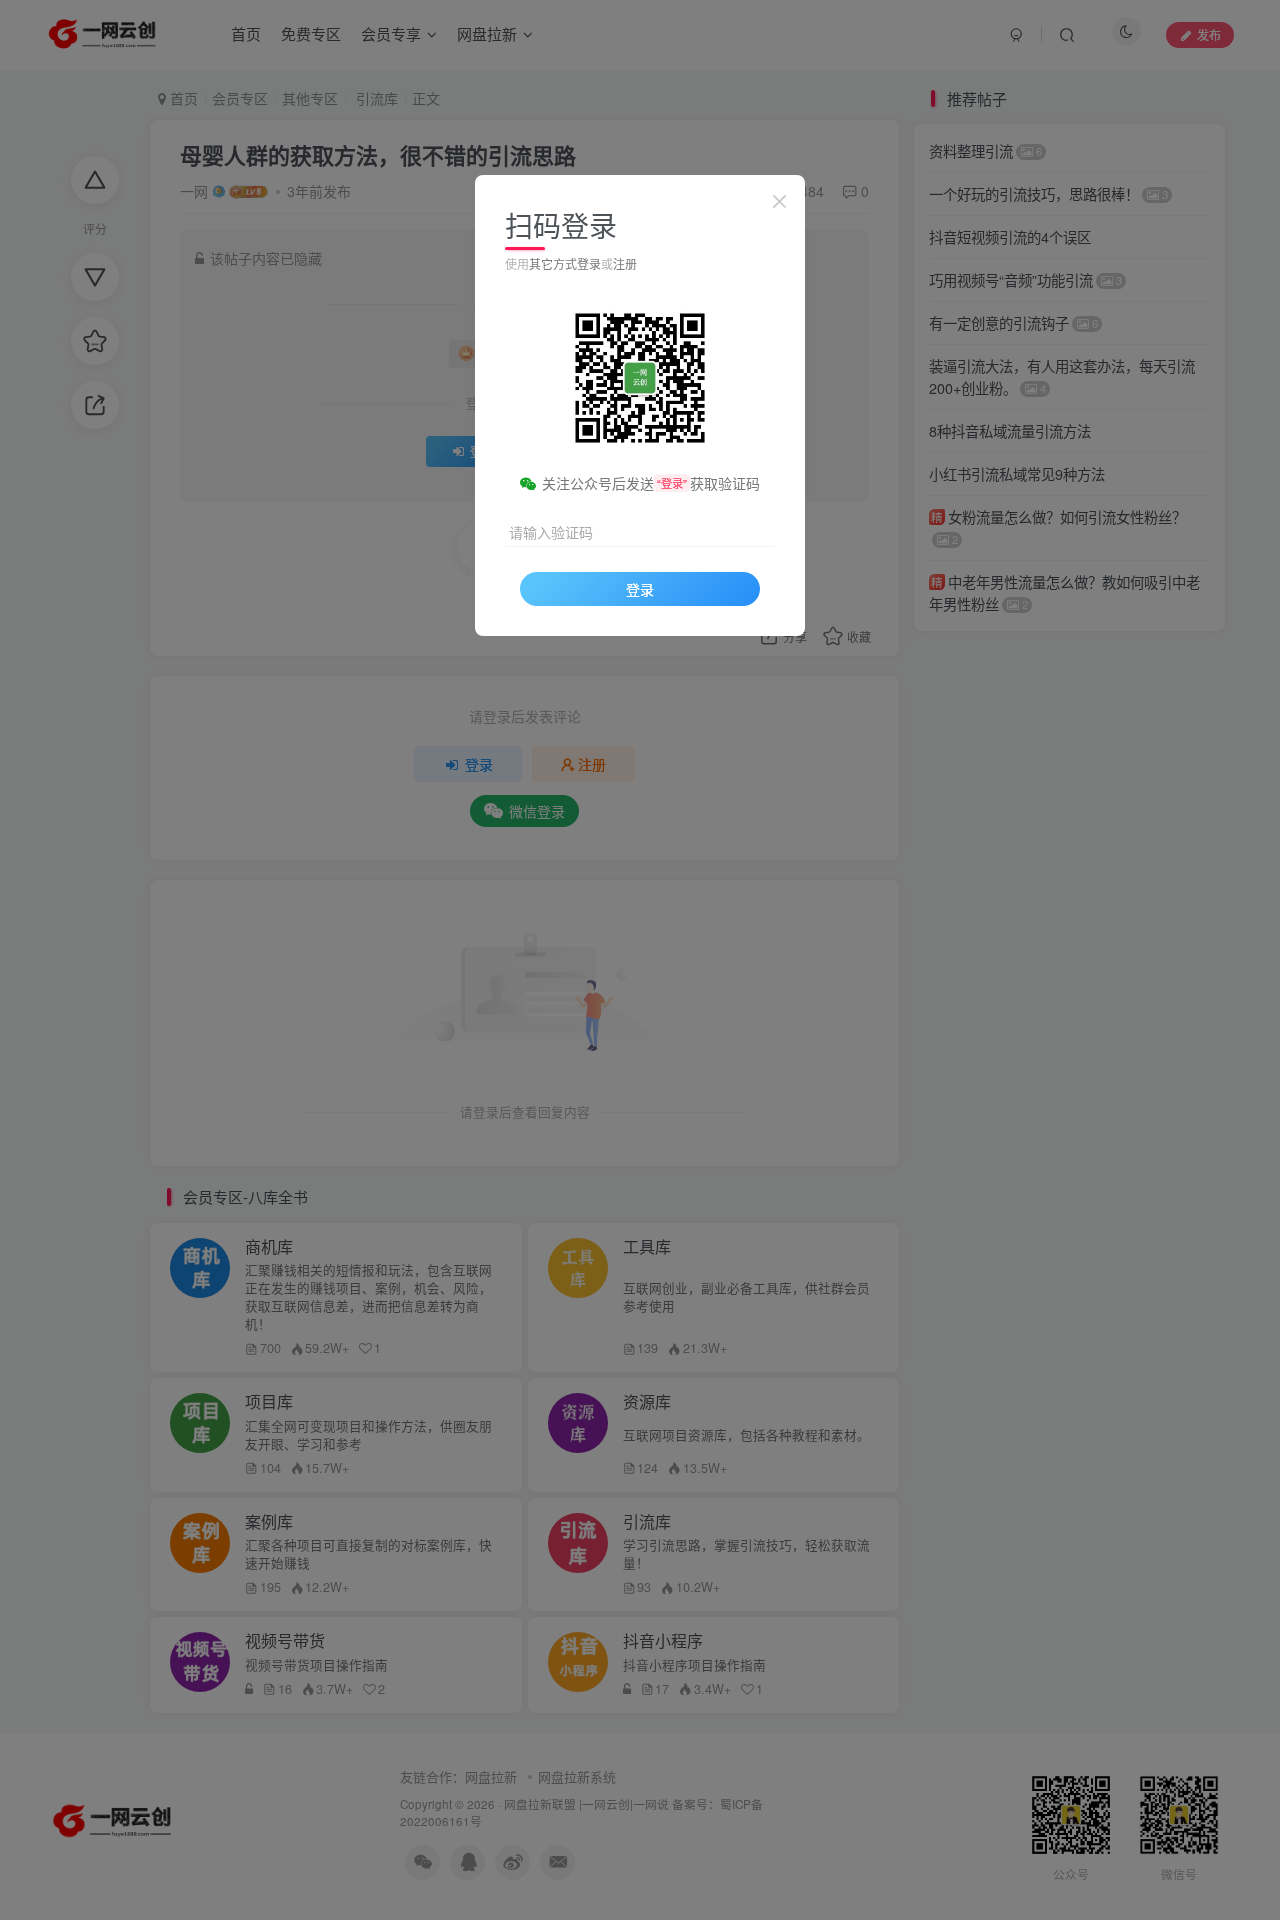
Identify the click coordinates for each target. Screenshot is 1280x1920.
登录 (640, 589)
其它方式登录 (565, 263)
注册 (625, 263)
